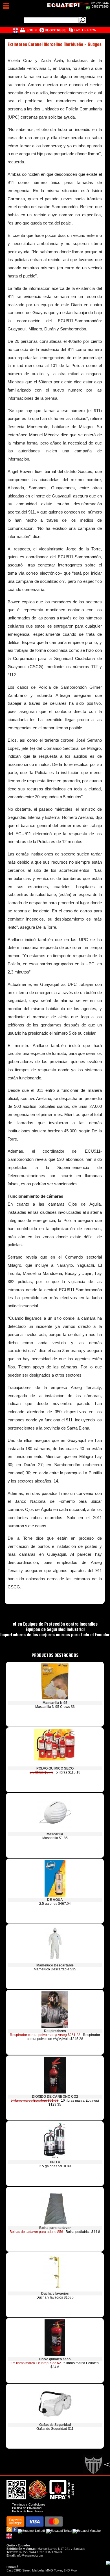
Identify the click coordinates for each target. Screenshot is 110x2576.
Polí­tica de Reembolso (27, 2511)
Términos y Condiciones (29, 2504)
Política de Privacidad (27, 2508)
